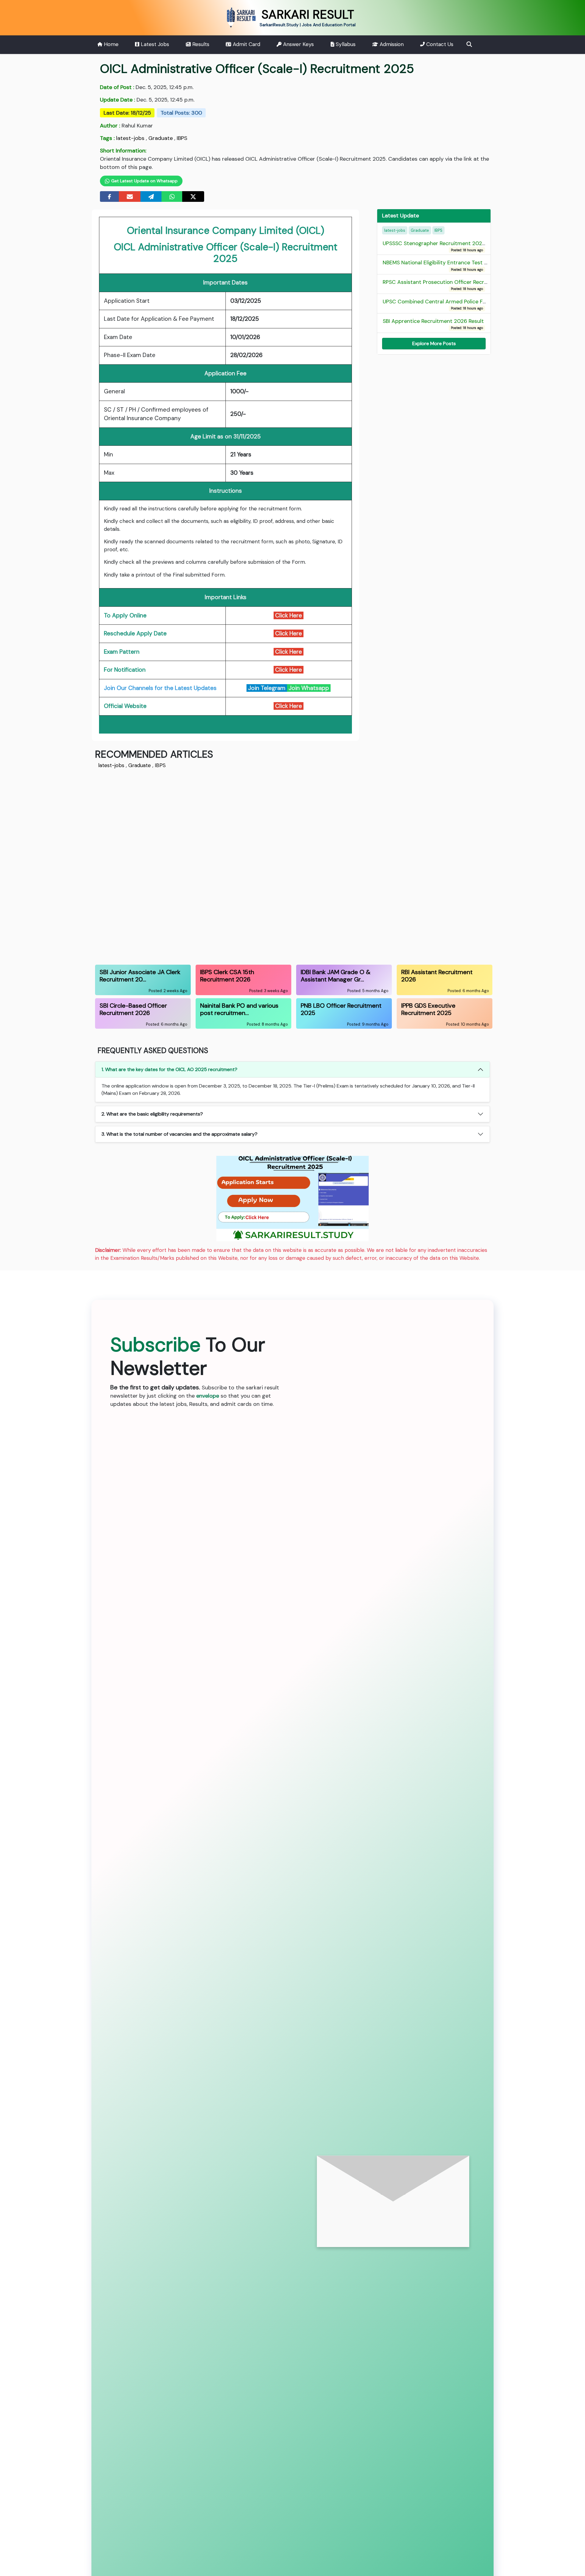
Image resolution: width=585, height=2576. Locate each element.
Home (110, 44)
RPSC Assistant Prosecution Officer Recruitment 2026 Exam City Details (474, 285)
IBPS (182, 138)
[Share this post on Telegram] (151, 197)
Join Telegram (267, 688)
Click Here (289, 633)
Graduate (161, 138)
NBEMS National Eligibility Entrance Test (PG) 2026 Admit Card (462, 266)
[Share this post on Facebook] (110, 197)
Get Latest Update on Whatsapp (144, 181)
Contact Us (439, 44)
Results (200, 44)
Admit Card (246, 44)
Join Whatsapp (309, 688)
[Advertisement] (278, 866)
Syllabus (345, 44)
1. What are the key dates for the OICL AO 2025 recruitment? (169, 1069)
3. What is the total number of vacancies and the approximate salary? (179, 1134)
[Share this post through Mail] (130, 197)
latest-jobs (130, 138)
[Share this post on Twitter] (193, 197)
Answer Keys (298, 44)
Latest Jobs (154, 44)
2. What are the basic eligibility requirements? (152, 1114)
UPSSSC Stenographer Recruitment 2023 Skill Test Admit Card (461, 246)
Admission (391, 44)
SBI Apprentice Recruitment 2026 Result (433, 324)
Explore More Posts (434, 343)
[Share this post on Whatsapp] (172, 197)
